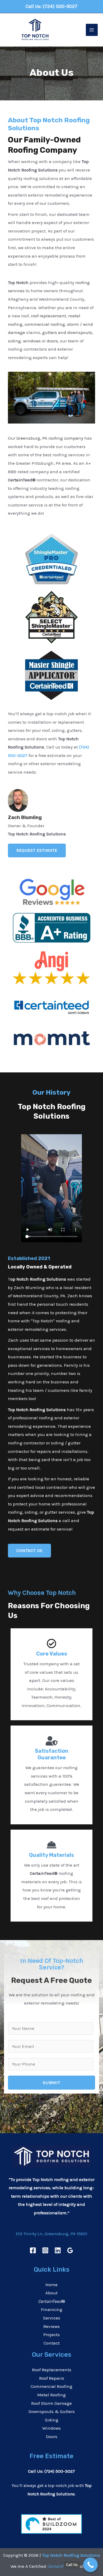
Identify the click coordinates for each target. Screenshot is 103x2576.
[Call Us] (90, 2565)
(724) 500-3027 (60, 6)
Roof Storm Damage (51, 2403)
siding (14, 341)
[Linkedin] (58, 2250)
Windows (51, 2428)
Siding (52, 2420)
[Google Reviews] (70, 2250)
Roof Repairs (52, 2378)
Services (52, 2318)
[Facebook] (33, 2250)
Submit (52, 2082)
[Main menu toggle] (92, 30)
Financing (52, 2309)
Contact (52, 2343)
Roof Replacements (52, 2370)
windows (32, 341)
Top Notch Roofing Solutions (71, 2555)
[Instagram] (45, 2250)
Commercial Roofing (51, 2386)
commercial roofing (45, 324)
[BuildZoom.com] (51, 2523)
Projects (51, 2335)
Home (51, 2285)
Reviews (51, 2326)
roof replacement (48, 316)
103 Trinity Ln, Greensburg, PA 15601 (51, 2234)
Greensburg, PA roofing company (50, 438)
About (51, 2293)
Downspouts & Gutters (52, 2411)
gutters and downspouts (67, 332)
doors (52, 341)
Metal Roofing (51, 2395)
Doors (52, 2436)
